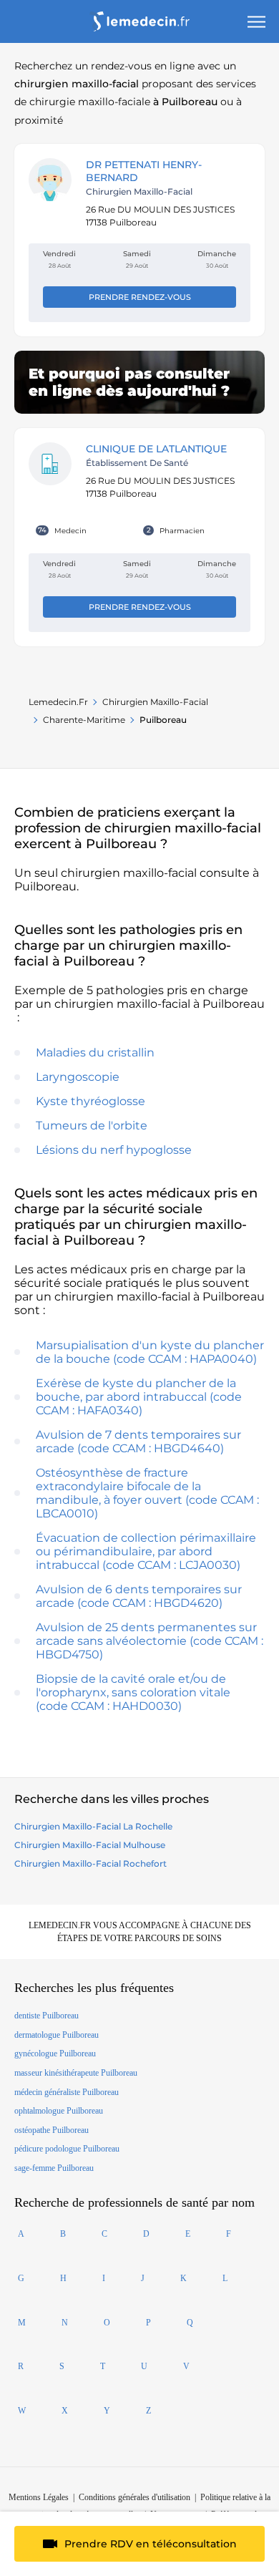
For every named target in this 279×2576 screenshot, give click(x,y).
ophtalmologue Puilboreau (59, 2111)
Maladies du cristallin (95, 1053)
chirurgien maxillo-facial (155, 702)
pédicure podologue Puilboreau (67, 2149)
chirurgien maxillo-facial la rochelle (93, 1826)
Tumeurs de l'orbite (92, 1126)
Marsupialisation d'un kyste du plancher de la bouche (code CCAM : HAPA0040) (150, 1352)
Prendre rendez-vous (140, 297)
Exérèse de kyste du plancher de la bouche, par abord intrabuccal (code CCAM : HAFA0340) (139, 1397)
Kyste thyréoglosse (90, 1101)
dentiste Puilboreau (46, 2016)
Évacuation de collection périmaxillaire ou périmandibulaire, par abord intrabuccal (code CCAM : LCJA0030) (146, 1551)
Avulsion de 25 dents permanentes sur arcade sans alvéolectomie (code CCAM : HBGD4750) (150, 1641)
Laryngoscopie (78, 1077)
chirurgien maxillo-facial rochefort (90, 1863)
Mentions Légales (39, 2497)
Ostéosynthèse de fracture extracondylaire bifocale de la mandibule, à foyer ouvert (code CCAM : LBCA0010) (147, 1493)
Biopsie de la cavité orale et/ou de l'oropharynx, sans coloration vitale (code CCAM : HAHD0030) (133, 1692)
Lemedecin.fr (58, 702)
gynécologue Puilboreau (55, 2053)
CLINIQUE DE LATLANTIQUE (156, 449)
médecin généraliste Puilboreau (67, 2092)
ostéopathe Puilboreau (52, 2130)
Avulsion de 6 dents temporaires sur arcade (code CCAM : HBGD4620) (139, 1596)
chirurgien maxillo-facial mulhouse (90, 1845)
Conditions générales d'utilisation (134, 2497)
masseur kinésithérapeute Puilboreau (76, 2073)
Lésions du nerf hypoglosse (114, 1150)
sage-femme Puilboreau (54, 2168)
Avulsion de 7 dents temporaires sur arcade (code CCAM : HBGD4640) (138, 1442)
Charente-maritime (84, 720)
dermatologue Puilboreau (57, 2035)
